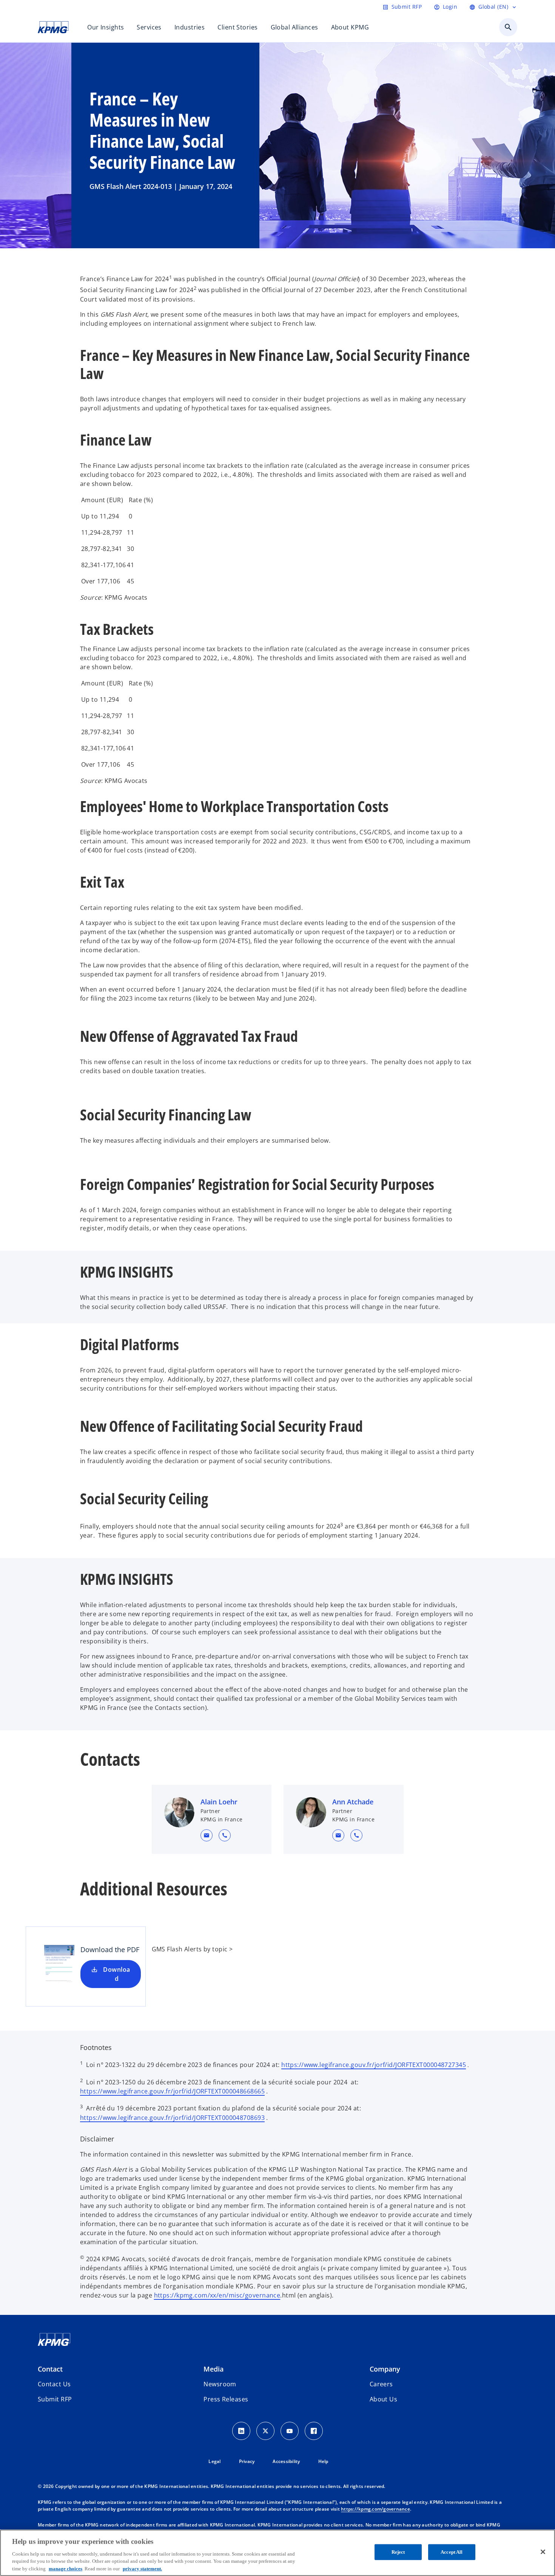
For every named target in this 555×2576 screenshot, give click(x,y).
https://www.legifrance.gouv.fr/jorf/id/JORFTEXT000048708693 (172, 2118)
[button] (207, 1835)
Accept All (452, 2552)
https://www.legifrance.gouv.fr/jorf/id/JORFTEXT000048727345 (374, 2065)
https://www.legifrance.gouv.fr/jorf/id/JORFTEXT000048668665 (172, 2091)
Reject (398, 2552)
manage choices (66, 2568)
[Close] (543, 2552)
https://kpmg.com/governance (375, 2509)
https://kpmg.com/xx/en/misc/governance (217, 2295)
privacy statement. (142, 2568)
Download (116, 1974)
